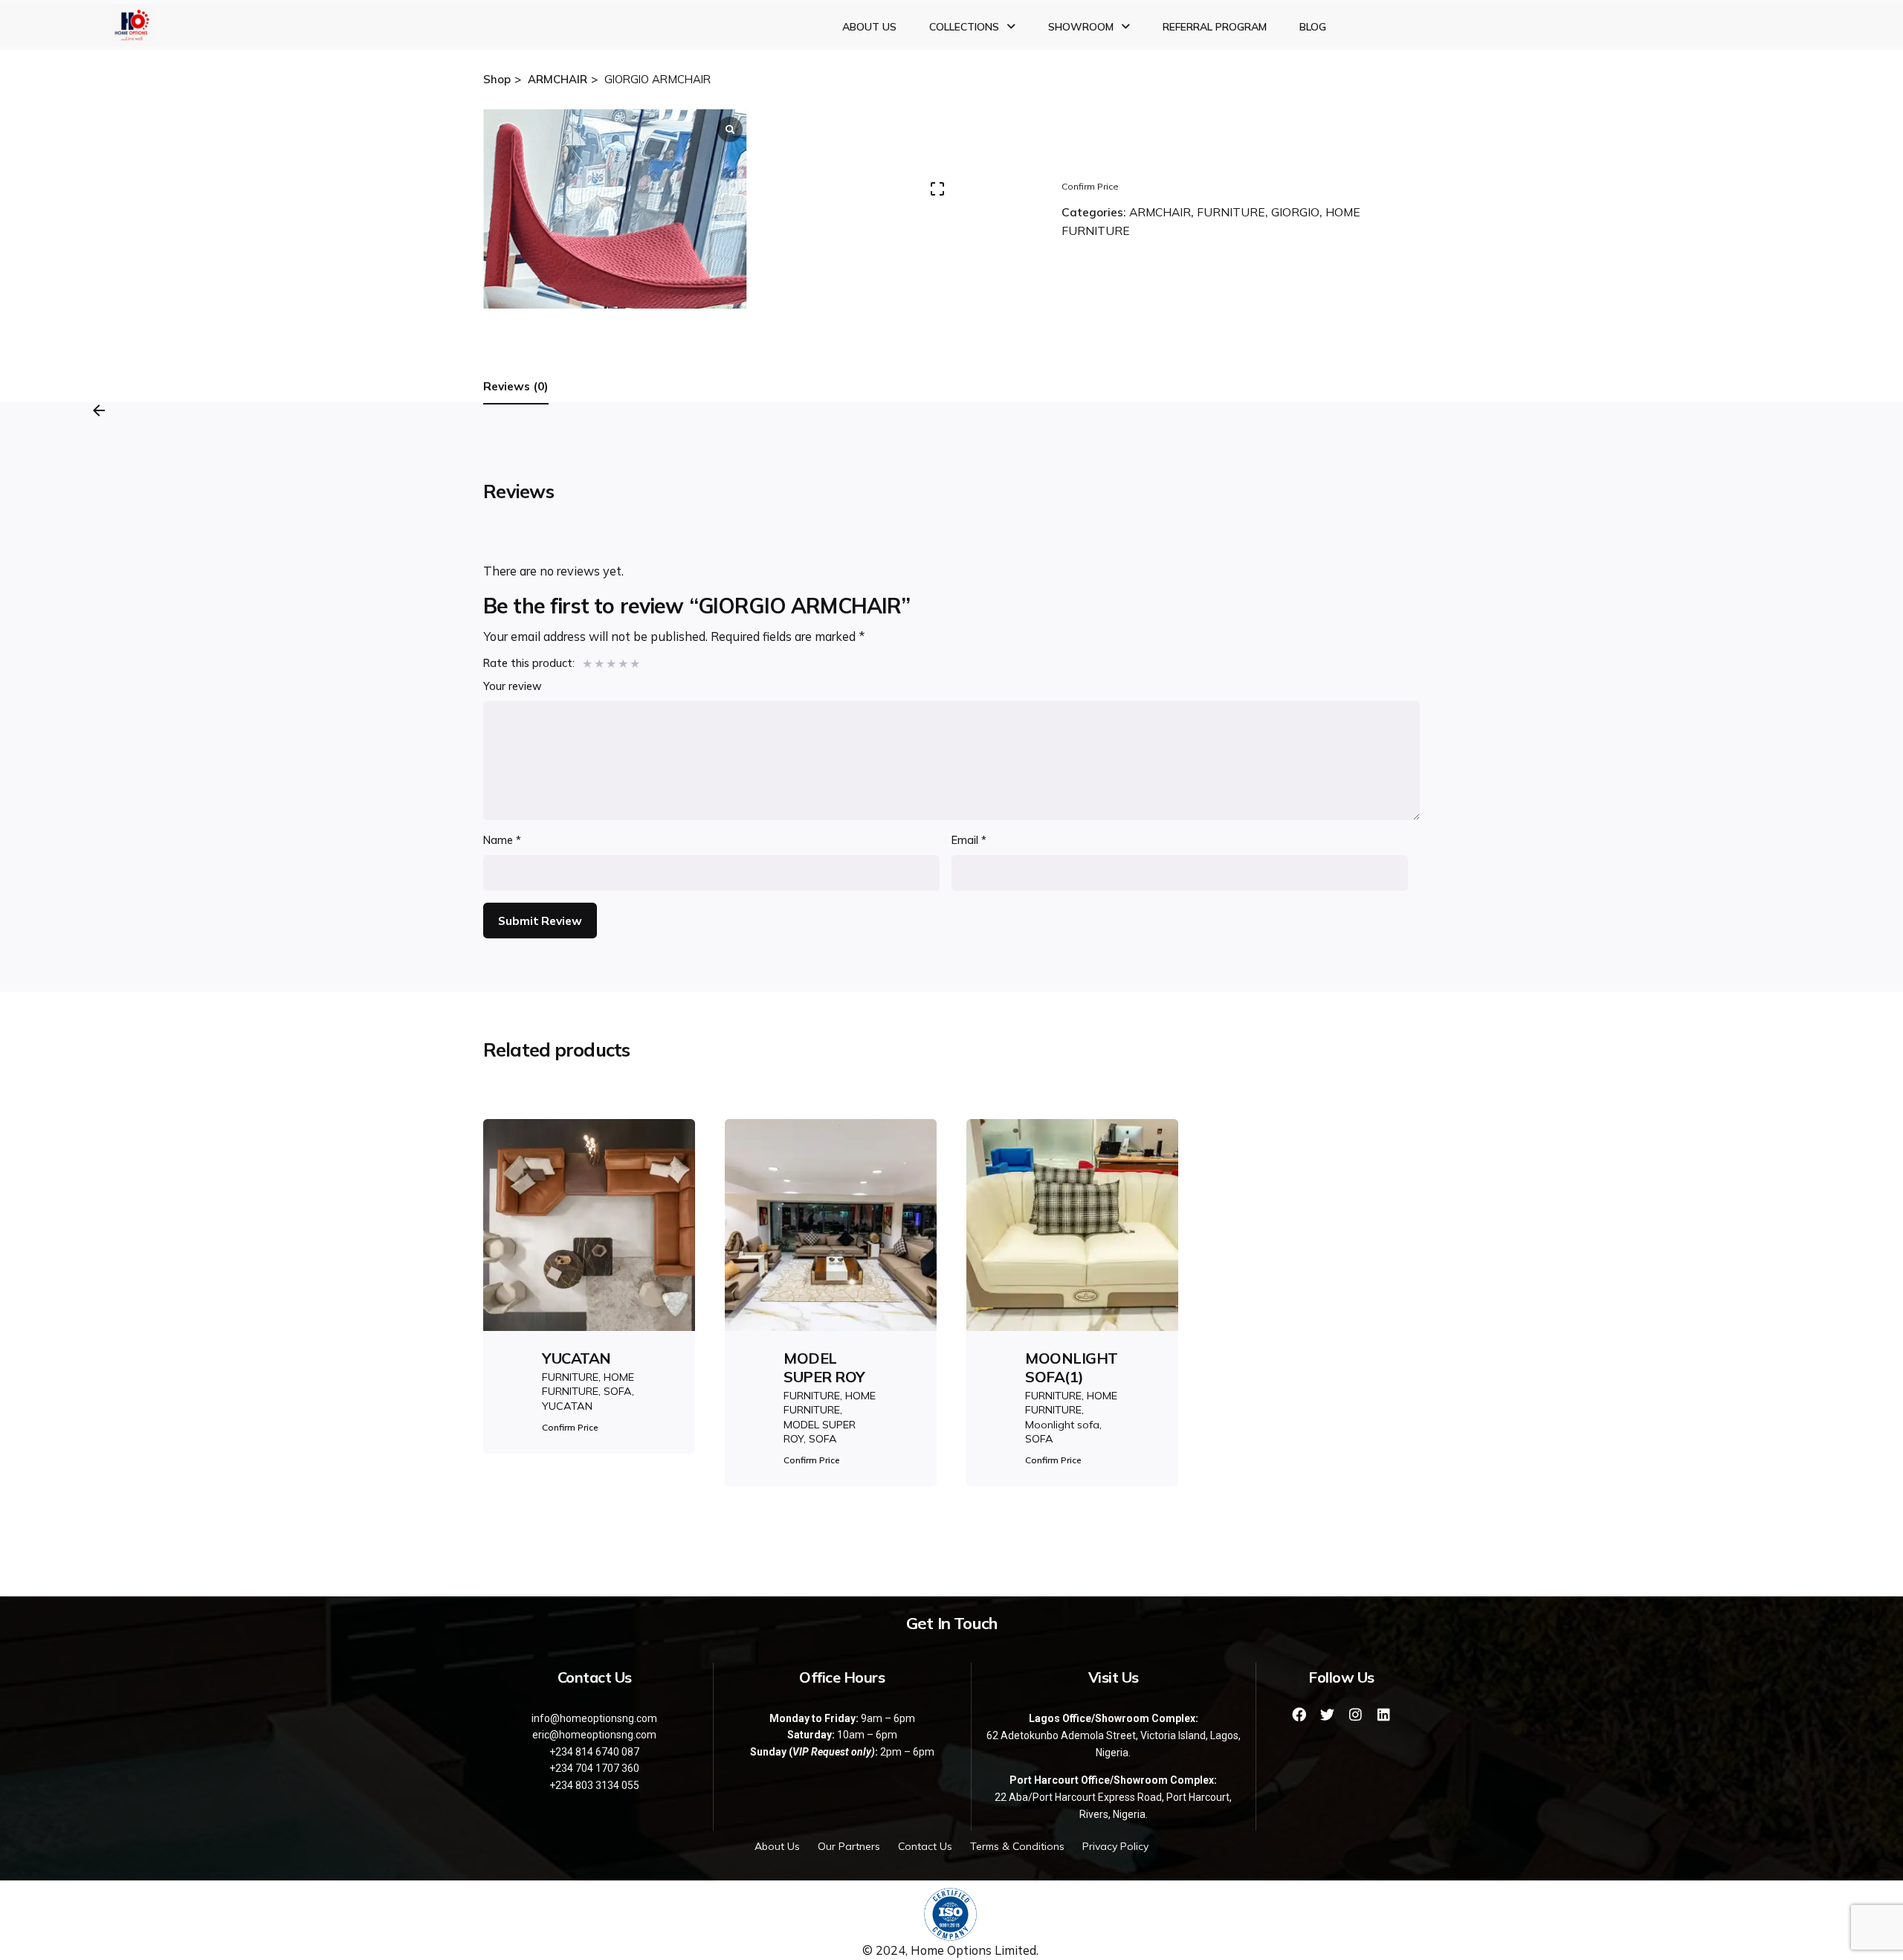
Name (502, 840)
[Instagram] (1356, 1714)
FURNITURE (1231, 212)
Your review (513, 686)
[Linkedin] (1384, 1714)
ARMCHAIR (1160, 212)
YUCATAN (576, 1358)
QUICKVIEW (589, 1266)
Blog (1313, 27)
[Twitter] (1328, 1714)
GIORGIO (1295, 212)
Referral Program (1215, 27)
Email (969, 840)
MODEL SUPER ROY (824, 1367)
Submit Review (540, 921)
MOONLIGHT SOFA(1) (1072, 1367)
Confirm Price (1090, 186)
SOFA (618, 1391)
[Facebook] (1299, 1714)
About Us (869, 27)
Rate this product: (529, 663)
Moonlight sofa (1062, 1425)
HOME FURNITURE (588, 1384)
